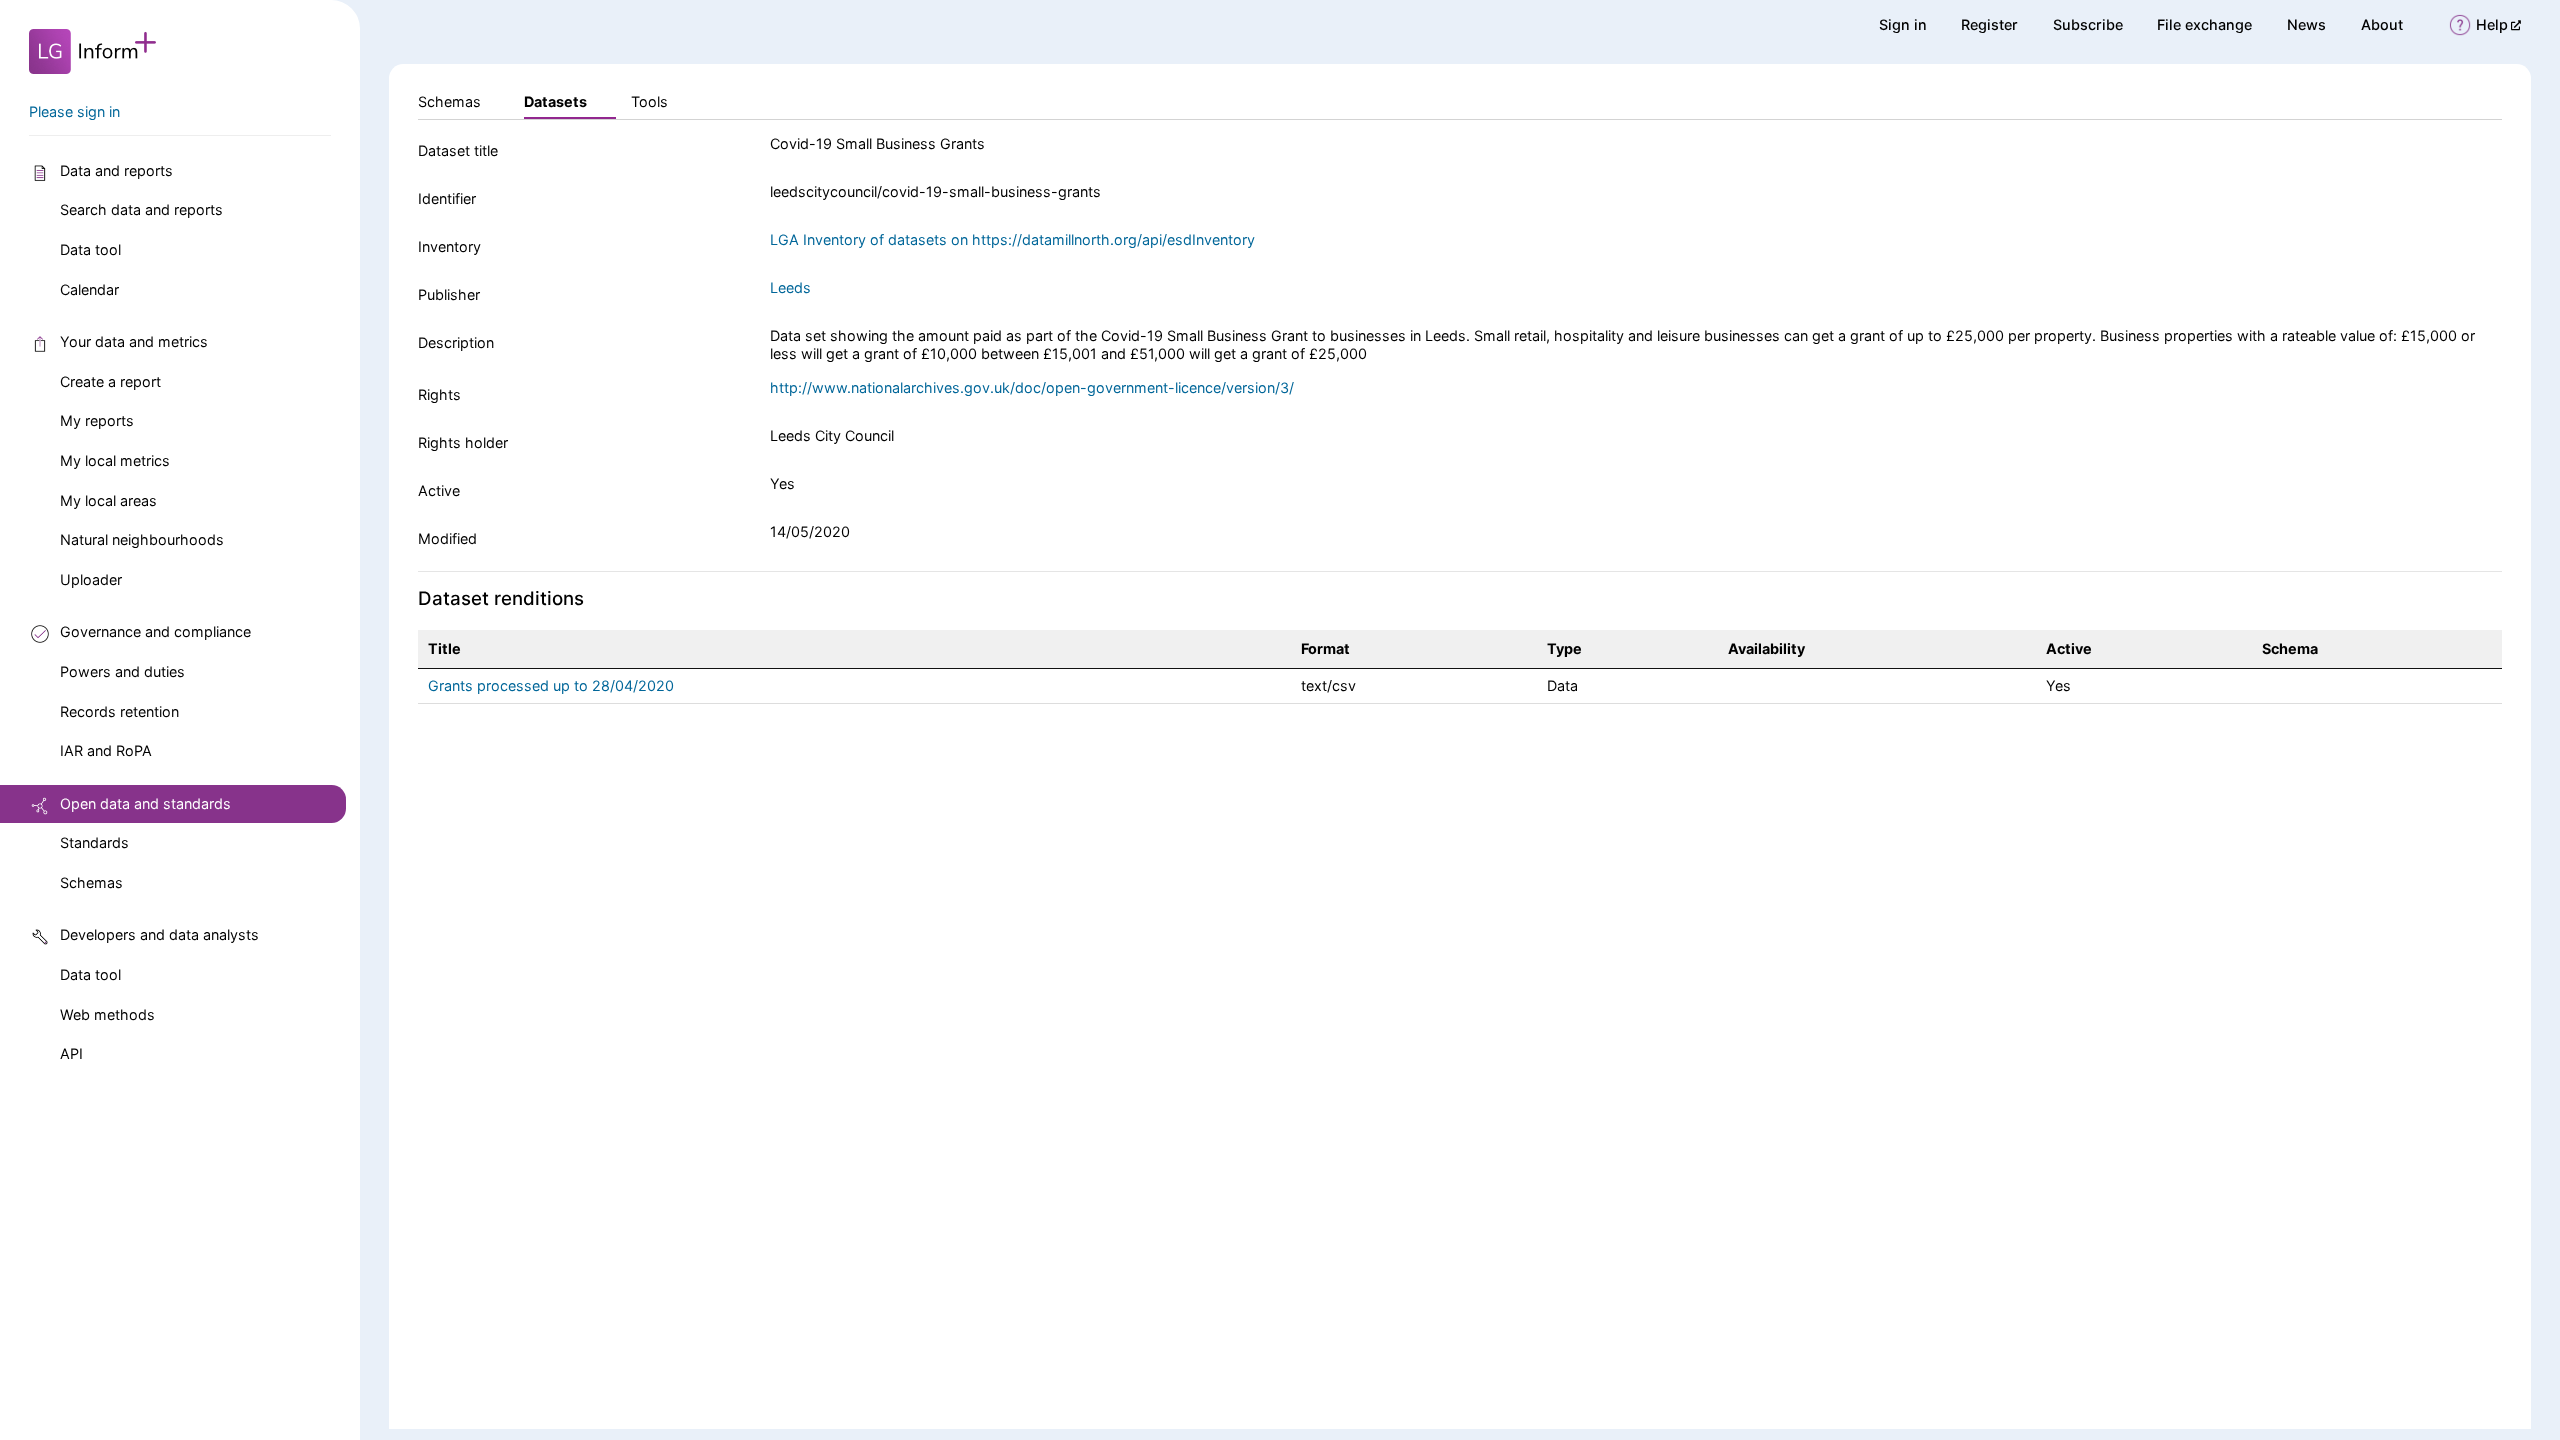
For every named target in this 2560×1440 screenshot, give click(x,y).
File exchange (2204, 24)
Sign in (1903, 24)
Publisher (449, 294)
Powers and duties (122, 671)
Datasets (555, 101)
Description (456, 342)
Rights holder (463, 442)
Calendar (89, 289)
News (2306, 24)
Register (1989, 24)
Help (2498, 24)
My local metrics (115, 460)
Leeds (790, 287)
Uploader (91, 579)
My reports (97, 420)
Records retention (119, 711)
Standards (94, 842)
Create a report (110, 381)
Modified (447, 538)
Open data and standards (145, 803)
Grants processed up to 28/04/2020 (551, 685)
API (71, 1053)
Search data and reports (141, 209)
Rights (439, 394)
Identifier (447, 198)
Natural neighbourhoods (142, 539)
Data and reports (116, 170)
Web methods (107, 1014)
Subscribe (2088, 24)
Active (439, 490)
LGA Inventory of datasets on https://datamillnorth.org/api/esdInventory (1012, 239)
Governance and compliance (155, 631)
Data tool (90, 249)
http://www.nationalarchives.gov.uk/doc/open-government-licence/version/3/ (1032, 387)
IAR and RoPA (106, 750)
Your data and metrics (134, 341)
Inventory (449, 246)
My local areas (108, 500)
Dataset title (458, 150)
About (2382, 24)
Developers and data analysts (159, 934)
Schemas (91, 882)
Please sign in (74, 111)
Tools (649, 101)
